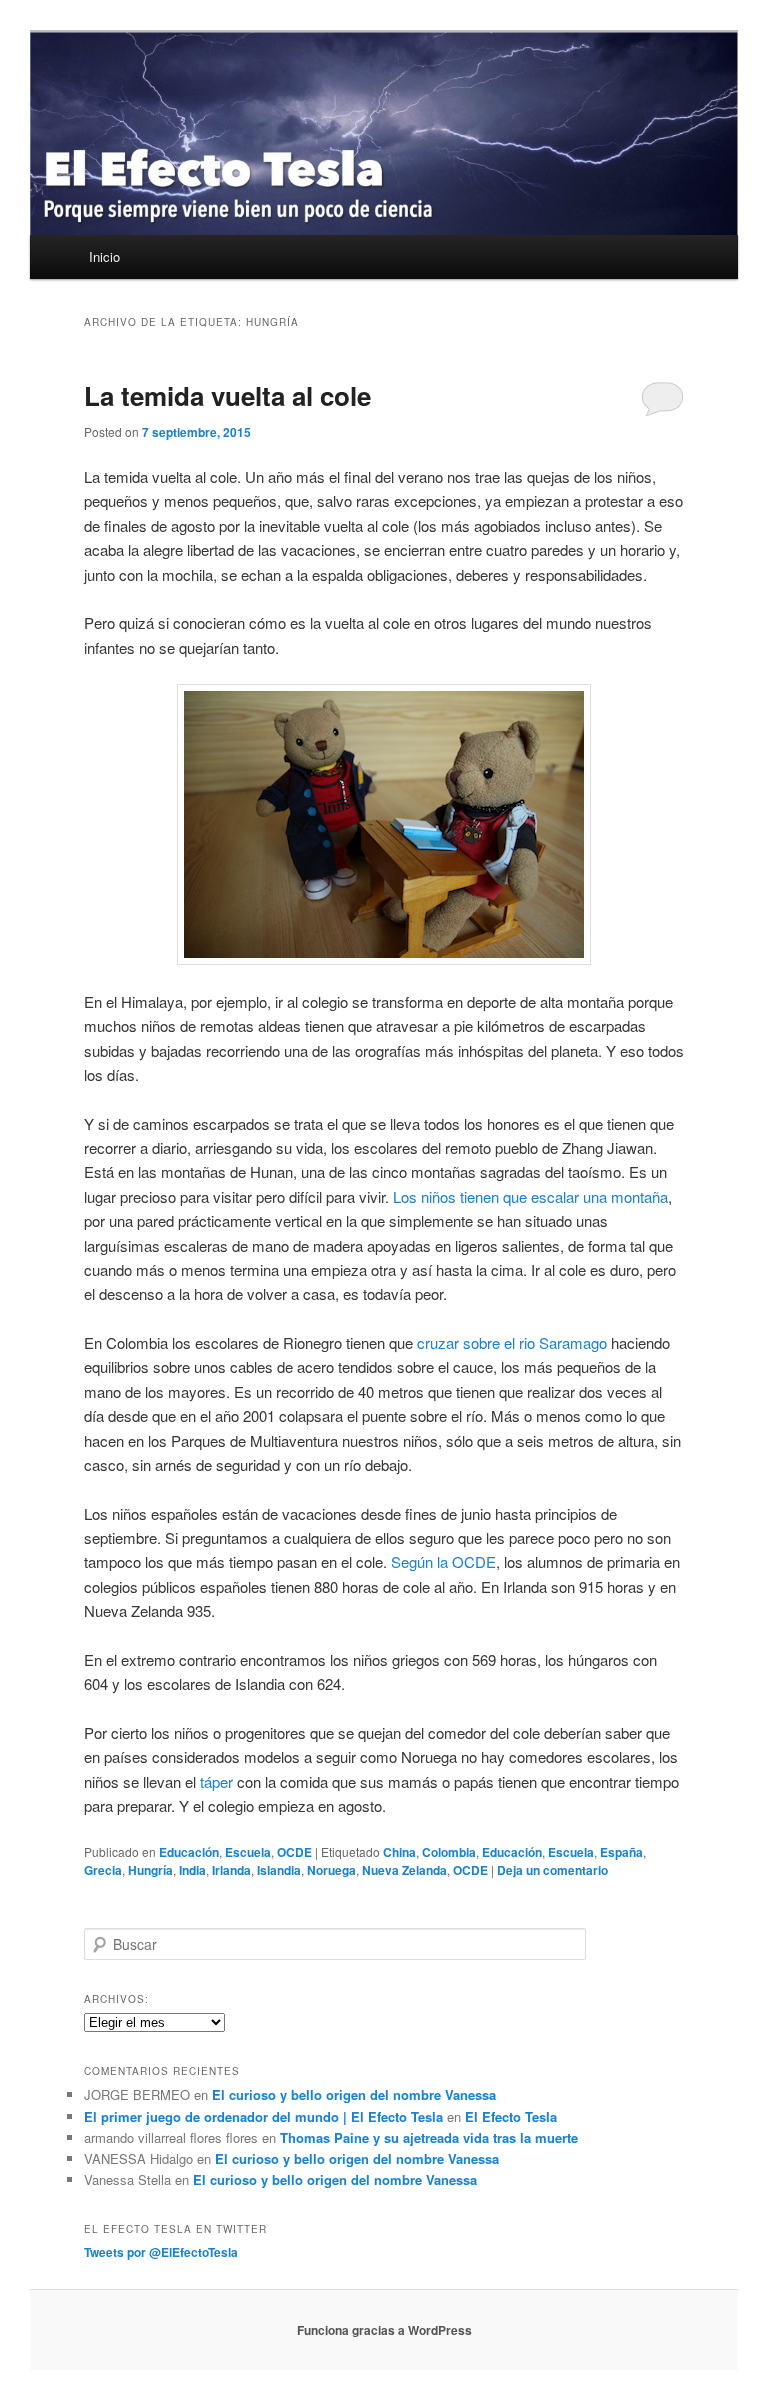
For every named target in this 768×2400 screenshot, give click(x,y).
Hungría (150, 1870)
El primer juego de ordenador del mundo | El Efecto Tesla (263, 2116)
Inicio (104, 256)
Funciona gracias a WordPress (384, 2330)
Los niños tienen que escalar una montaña (530, 1196)
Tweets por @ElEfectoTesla (161, 2252)
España (621, 1852)
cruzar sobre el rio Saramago (512, 1342)
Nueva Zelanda (404, 1870)
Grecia (103, 1870)
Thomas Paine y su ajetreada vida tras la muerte (429, 2137)
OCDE (294, 1852)
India (192, 1870)
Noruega (331, 1870)
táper (216, 1781)
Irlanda (231, 1870)
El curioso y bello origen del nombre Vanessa (354, 2094)
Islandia (279, 1870)
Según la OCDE (443, 1561)
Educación (189, 1852)
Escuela (248, 1852)
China (399, 1852)
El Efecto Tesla (511, 2116)
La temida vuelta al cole (227, 395)
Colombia (449, 1852)
